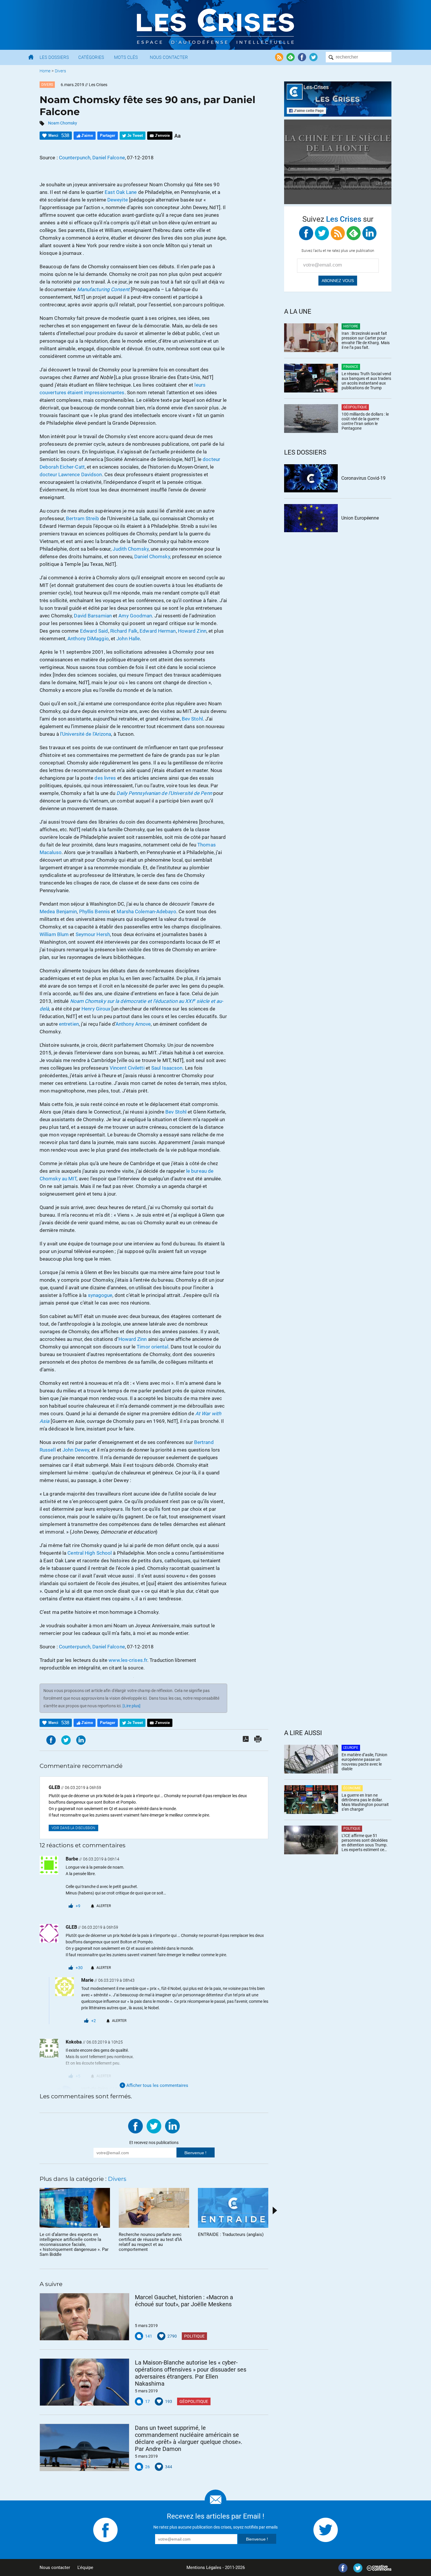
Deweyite (118, 200)
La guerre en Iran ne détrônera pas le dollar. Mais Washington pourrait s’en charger (365, 1802)
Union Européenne (360, 518)
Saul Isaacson (167, 1068)
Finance (351, 367)
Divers (60, 71)
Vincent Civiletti (127, 1068)
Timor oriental (152, 1347)
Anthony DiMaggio (88, 639)
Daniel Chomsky (152, 556)
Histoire (351, 326)
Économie (352, 1788)
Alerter (104, 1906)
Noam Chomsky (63, 123)
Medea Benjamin (58, 911)
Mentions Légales (204, 2568)
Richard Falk (124, 631)
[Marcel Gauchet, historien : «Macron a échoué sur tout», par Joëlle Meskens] (84, 2317)
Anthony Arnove (133, 1024)
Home (45, 71)
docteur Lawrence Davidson (71, 474)
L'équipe (85, 2568)
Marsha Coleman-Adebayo (146, 911)
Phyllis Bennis (95, 911)
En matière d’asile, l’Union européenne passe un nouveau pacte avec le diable (364, 1762)
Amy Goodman (135, 616)
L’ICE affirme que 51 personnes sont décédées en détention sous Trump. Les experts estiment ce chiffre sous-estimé (365, 1843)
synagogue (100, 1295)
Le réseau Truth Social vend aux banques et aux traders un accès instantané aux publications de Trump (366, 381)
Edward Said (94, 631)
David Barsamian (93, 616)
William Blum (54, 934)
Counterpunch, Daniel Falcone (92, 158)
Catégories (91, 57)
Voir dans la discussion (73, 1828)
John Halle (128, 639)
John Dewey (76, 1450)
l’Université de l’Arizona (86, 734)
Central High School (90, 1553)
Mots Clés (126, 57)
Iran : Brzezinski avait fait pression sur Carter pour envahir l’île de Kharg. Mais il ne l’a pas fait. (366, 340)
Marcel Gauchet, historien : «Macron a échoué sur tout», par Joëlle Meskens (184, 2301)
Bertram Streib (82, 518)
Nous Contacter (169, 57)
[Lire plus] (131, 1706)
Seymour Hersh (93, 934)
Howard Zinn (192, 631)
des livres (105, 778)
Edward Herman (158, 631)
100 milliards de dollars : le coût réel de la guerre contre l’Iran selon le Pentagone (365, 421)
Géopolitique (194, 2401)
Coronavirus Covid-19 (363, 478)
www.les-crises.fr (128, 1660)
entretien (69, 1024)
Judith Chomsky (130, 549)
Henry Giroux (96, 1009)
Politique (194, 2336)
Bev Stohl (192, 719)
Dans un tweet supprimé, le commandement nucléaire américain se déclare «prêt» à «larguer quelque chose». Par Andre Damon (189, 2438)
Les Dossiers (54, 57)
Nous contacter (55, 2568)
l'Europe (351, 1748)
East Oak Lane (121, 192)
